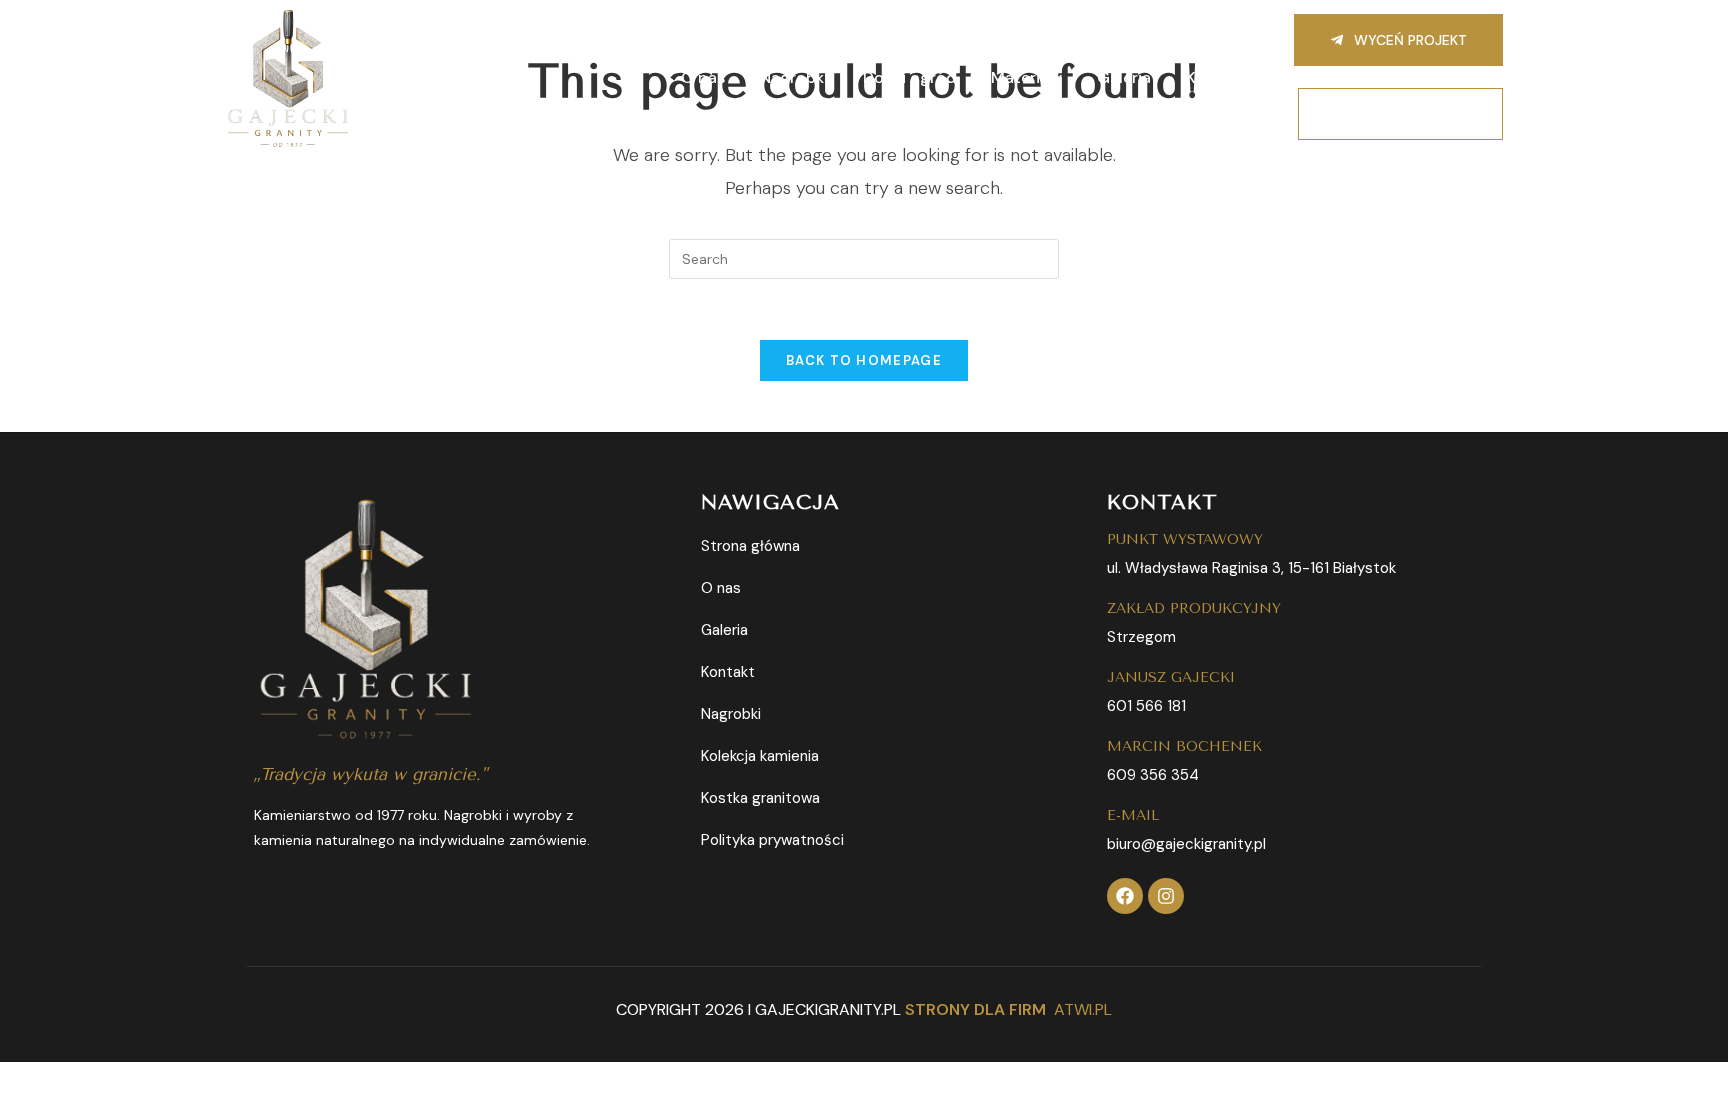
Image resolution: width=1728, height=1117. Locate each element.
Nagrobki (794, 77)
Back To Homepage (864, 360)
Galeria (1124, 77)
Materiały (1026, 77)
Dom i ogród (909, 77)
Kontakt (1216, 77)
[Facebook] (1125, 896)
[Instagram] (1166, 896)
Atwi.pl (1083, 1009)
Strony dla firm (975, 1009)
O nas (703, 77)
